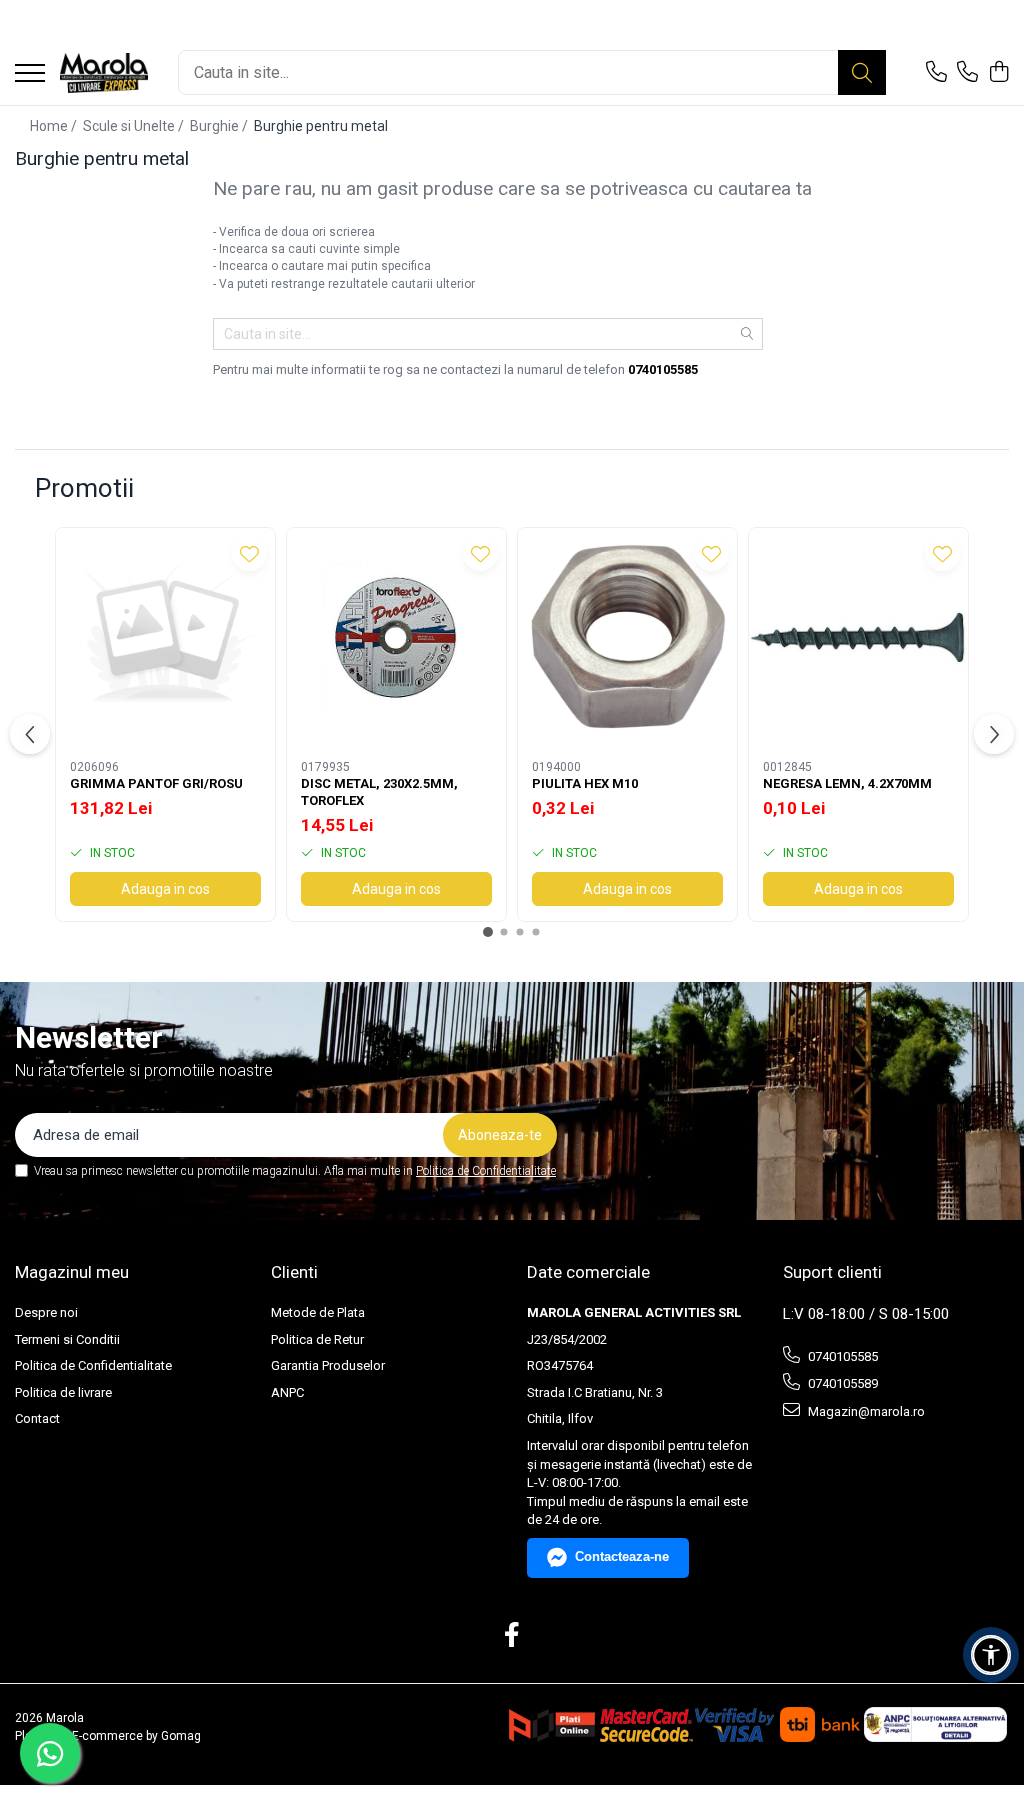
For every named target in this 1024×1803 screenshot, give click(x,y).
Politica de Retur (317, 1339)
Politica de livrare (63, 1392)
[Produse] (30, 74)
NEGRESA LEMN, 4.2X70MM (847, 783)
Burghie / (220, 126)
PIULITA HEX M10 (585, 783)
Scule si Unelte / (135, 126)
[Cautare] (862, 72)
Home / (55, 126)
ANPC (287, 1392)
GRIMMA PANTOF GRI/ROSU (156, 783)
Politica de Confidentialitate (486, 1171)
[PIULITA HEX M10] (627, 637)
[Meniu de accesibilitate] (991, 1655)
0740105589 (841, 1383)
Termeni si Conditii (67, 1339)
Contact (37, 1418)
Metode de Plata (318, 1312)
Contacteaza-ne (622, 1556)
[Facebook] (512, 1636)
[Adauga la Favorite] (249, 553)
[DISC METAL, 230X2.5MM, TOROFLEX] (396, 637)
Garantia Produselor (328, 1365)
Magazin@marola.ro (865, 1411)
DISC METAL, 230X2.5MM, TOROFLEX (379, 792)
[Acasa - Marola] (104, 73)
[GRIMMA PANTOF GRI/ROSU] (165, 637)
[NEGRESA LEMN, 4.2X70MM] (858, 637)
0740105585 (841, 1356)
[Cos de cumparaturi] (998, 73)
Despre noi (46, 1312)
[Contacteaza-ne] (936, 73)
